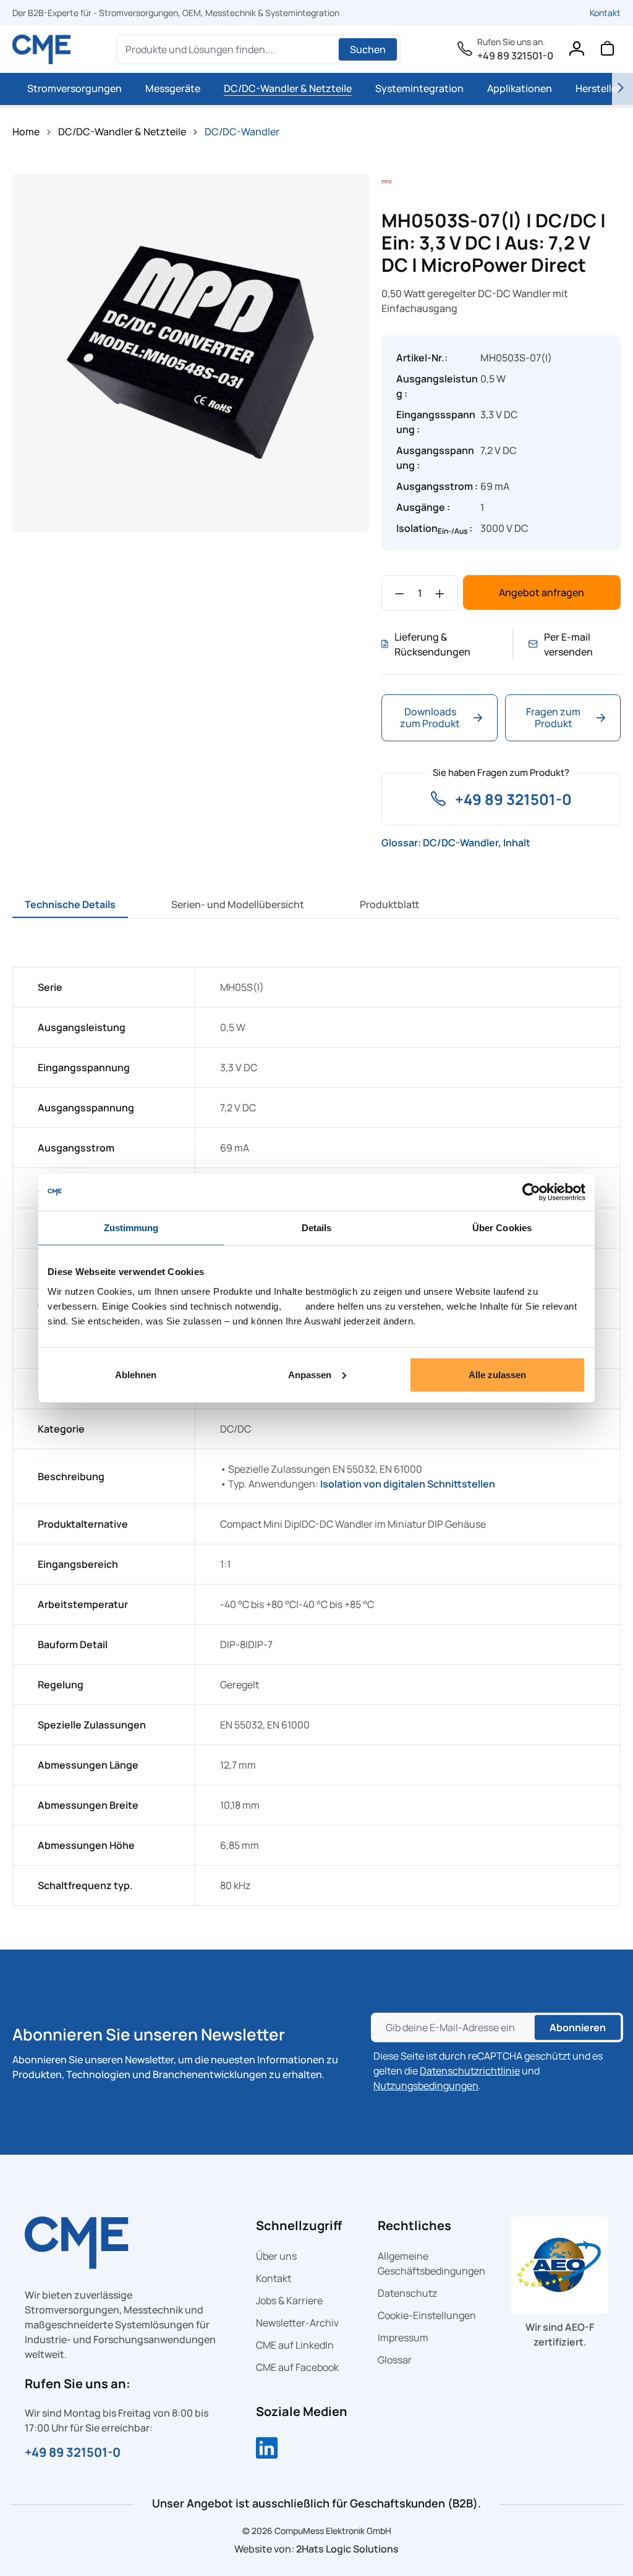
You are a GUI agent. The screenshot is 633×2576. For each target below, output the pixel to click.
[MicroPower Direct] (386, 181)
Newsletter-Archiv (297, 2323)
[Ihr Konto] (576, 51)
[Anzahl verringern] (400, 593)
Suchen (368, 49)
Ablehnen (136, 1374)
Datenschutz (407, 2293)
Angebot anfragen (542, 592)
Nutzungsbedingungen (426, 2086)
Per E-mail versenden (568, 644)
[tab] (70, 904)
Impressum (403, 2338)
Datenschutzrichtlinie (470, 2071)
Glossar (395, 2360)
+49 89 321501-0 (515, 56)
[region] (191, 353)
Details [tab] (317, 1228)
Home (26, 132)
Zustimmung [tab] (131, 1228)
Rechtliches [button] (414, 2225)
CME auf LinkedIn (295, 2345)
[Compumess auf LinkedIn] (267, 2449)
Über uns (276, 2256)
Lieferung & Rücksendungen (432, 644)
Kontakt (605, 13)
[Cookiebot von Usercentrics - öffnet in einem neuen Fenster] (531, 1192)
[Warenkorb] (607, 51)
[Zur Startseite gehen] (42, 49)
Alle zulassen (497, 1374)
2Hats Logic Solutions (347, 2549)
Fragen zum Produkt (553, 718)
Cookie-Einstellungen (427, 2315)
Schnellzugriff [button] (299, 2225)
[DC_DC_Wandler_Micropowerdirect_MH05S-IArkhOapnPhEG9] (190, 352)
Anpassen (310, 1374)
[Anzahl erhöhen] (440, 593)
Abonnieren (578, 2027)
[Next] (622, 89)
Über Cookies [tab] (502, 1228)
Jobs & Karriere (289, 2300)
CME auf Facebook (297, 2367)
